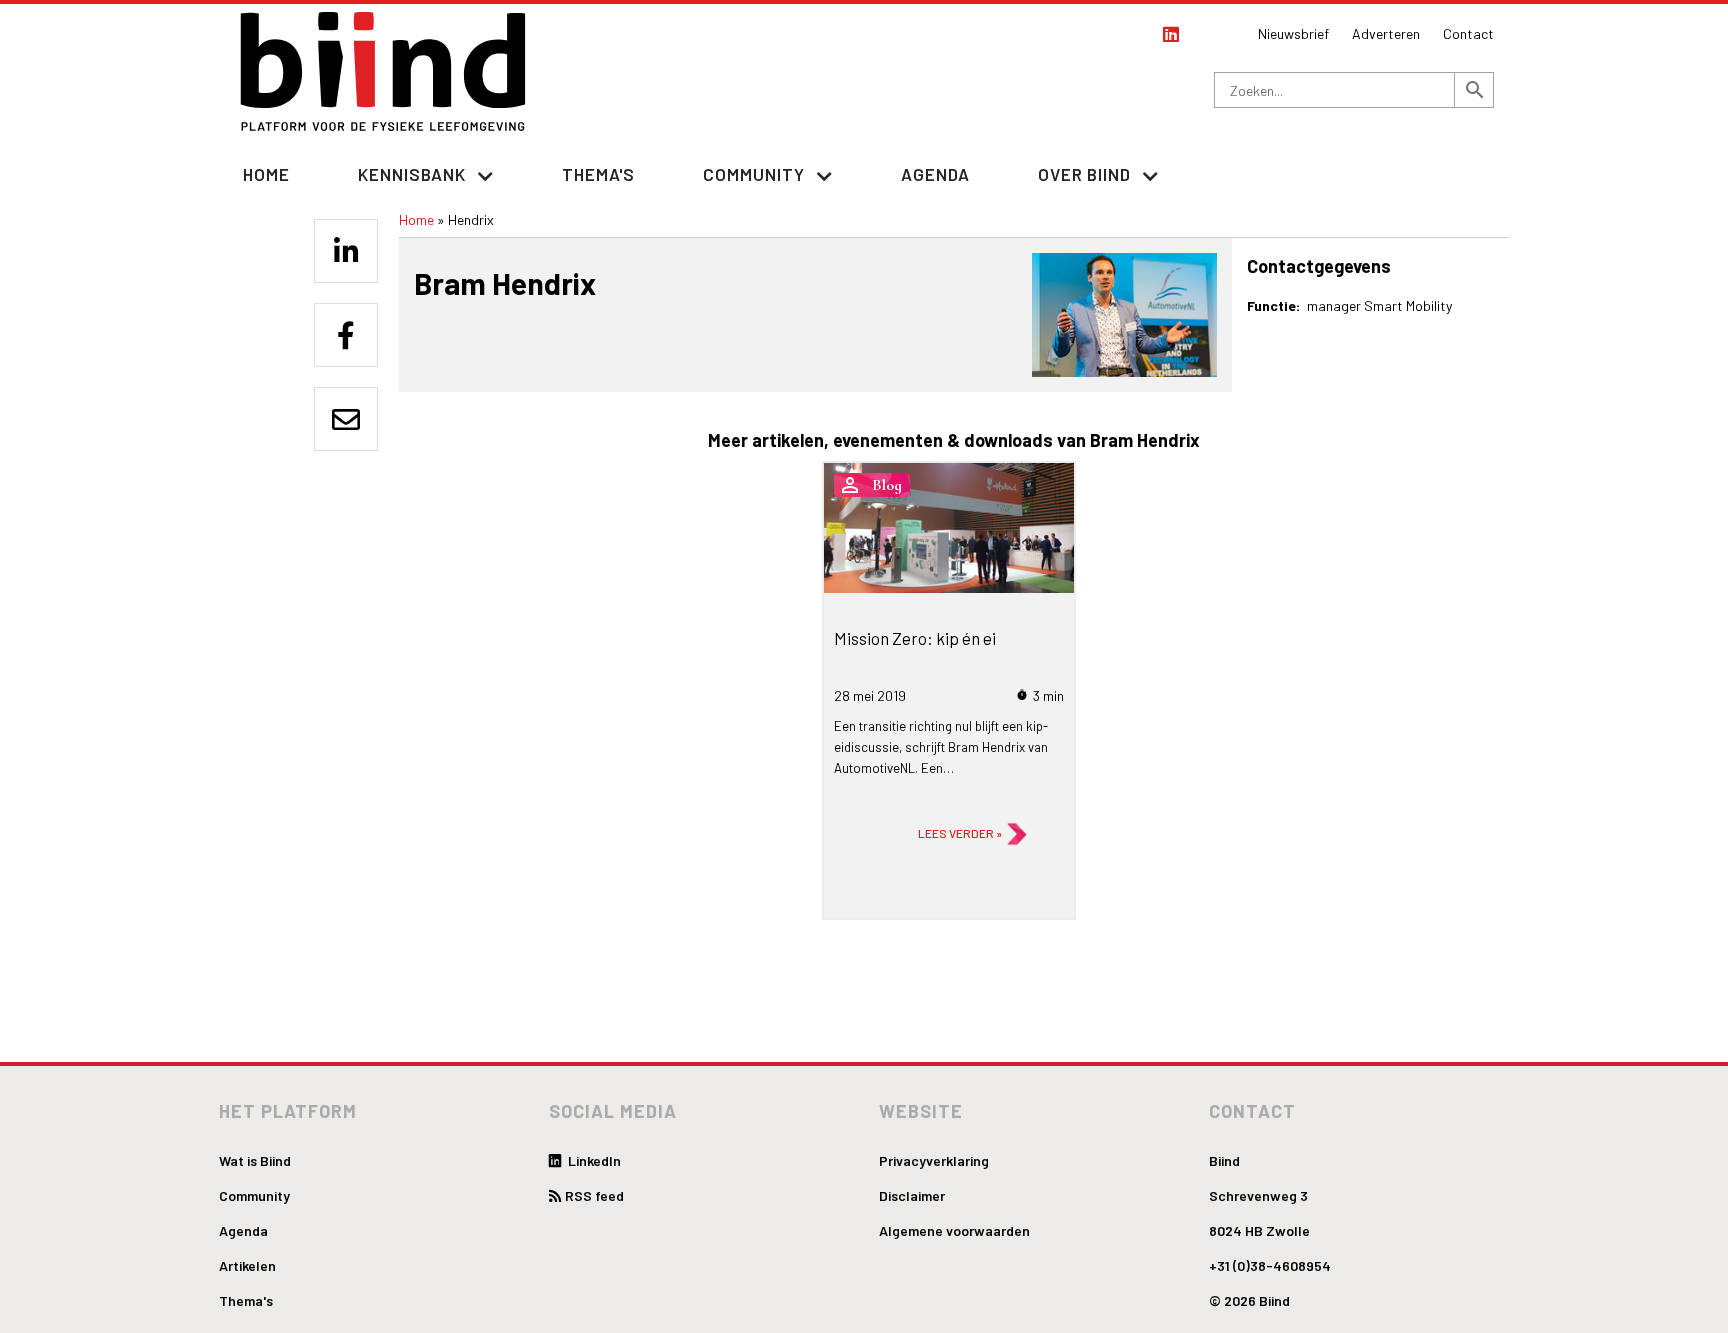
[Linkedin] (346, 251)
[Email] (346, 419)
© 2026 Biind (1249, 1300)
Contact (1468, 33)
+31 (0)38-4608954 (1270, 1265)
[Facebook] (346, 335)
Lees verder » (960, 833)
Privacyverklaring (934, 1160)
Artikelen (247, 1265)
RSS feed (594, 1195)
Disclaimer (912, 1195)
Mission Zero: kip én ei (915, 638)
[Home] (384, 71)
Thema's (598, 174)
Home (266, 174)
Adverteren (1386, 33)
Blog (887, 485)
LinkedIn (593, 1160)
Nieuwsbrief (1293, 33)
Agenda (935, 174)
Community (254, 1195)
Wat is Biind (255, 1160)
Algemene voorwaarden (954, 1230)
